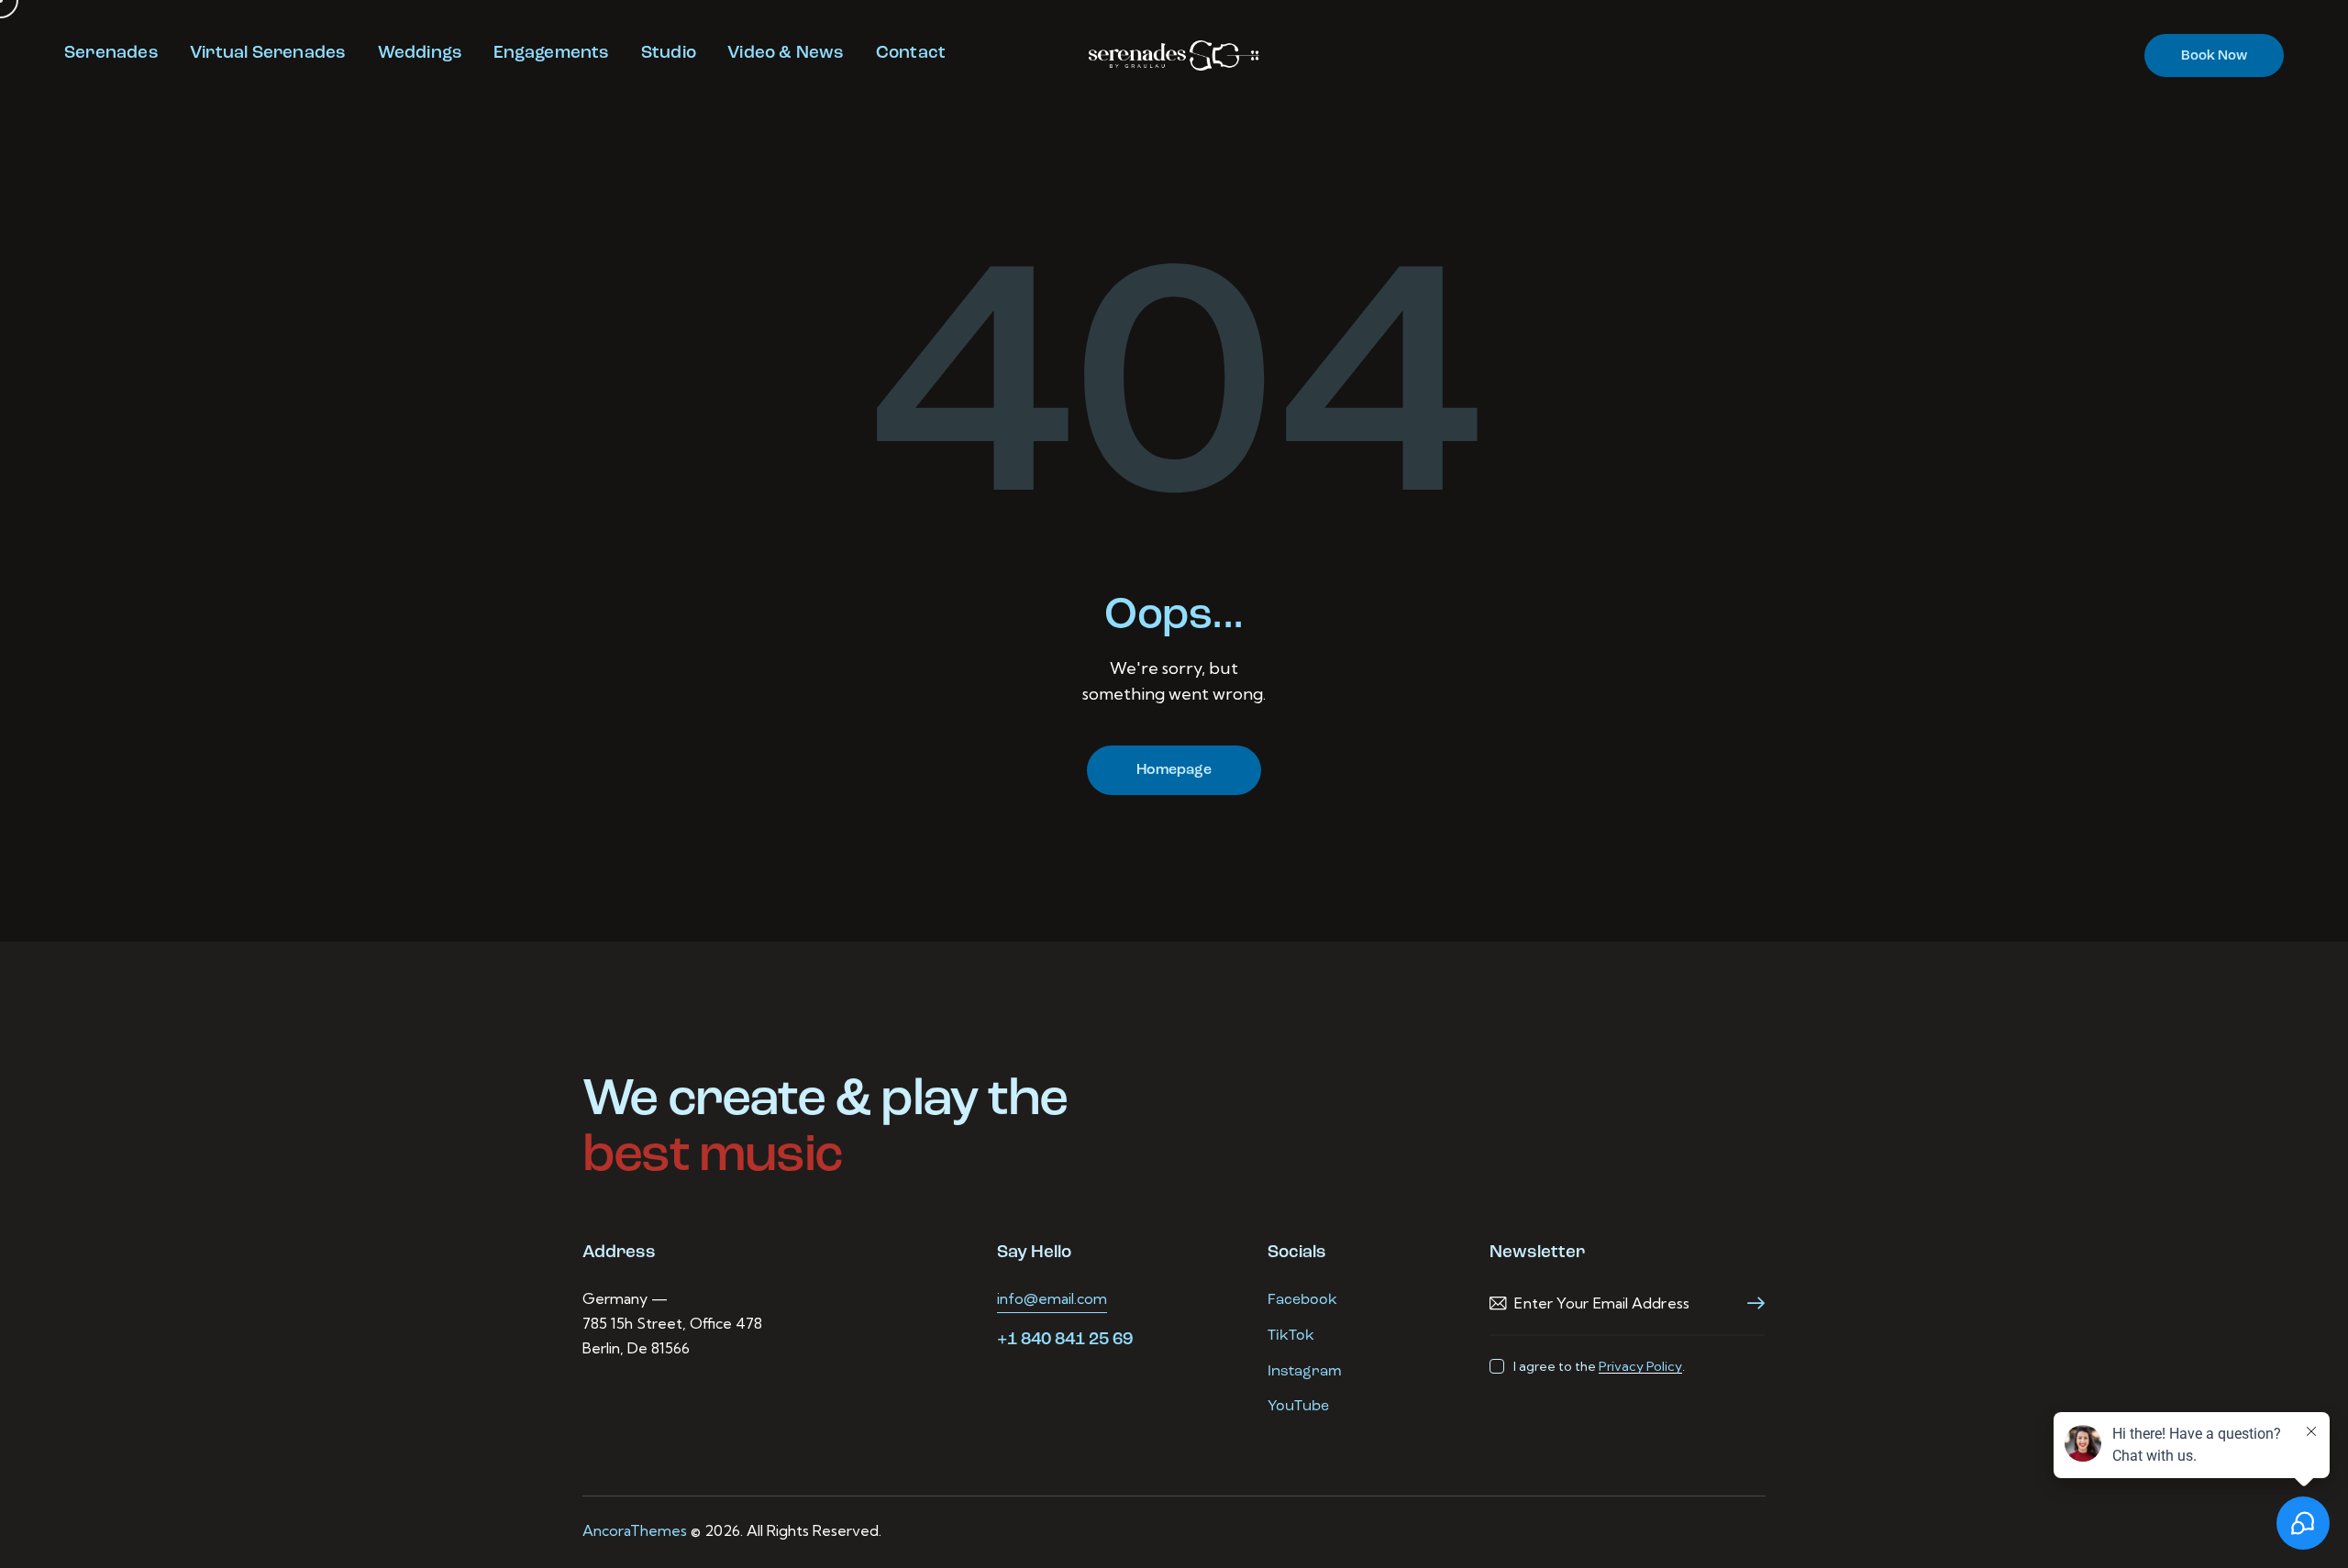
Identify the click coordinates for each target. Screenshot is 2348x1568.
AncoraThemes (635, 1530)
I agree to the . (1599, 1366)
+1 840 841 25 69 (1065, 1340)
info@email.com (1052, 1298)
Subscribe (1751, 1303)
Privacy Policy (1640, 1367)
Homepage (1174, 770)
